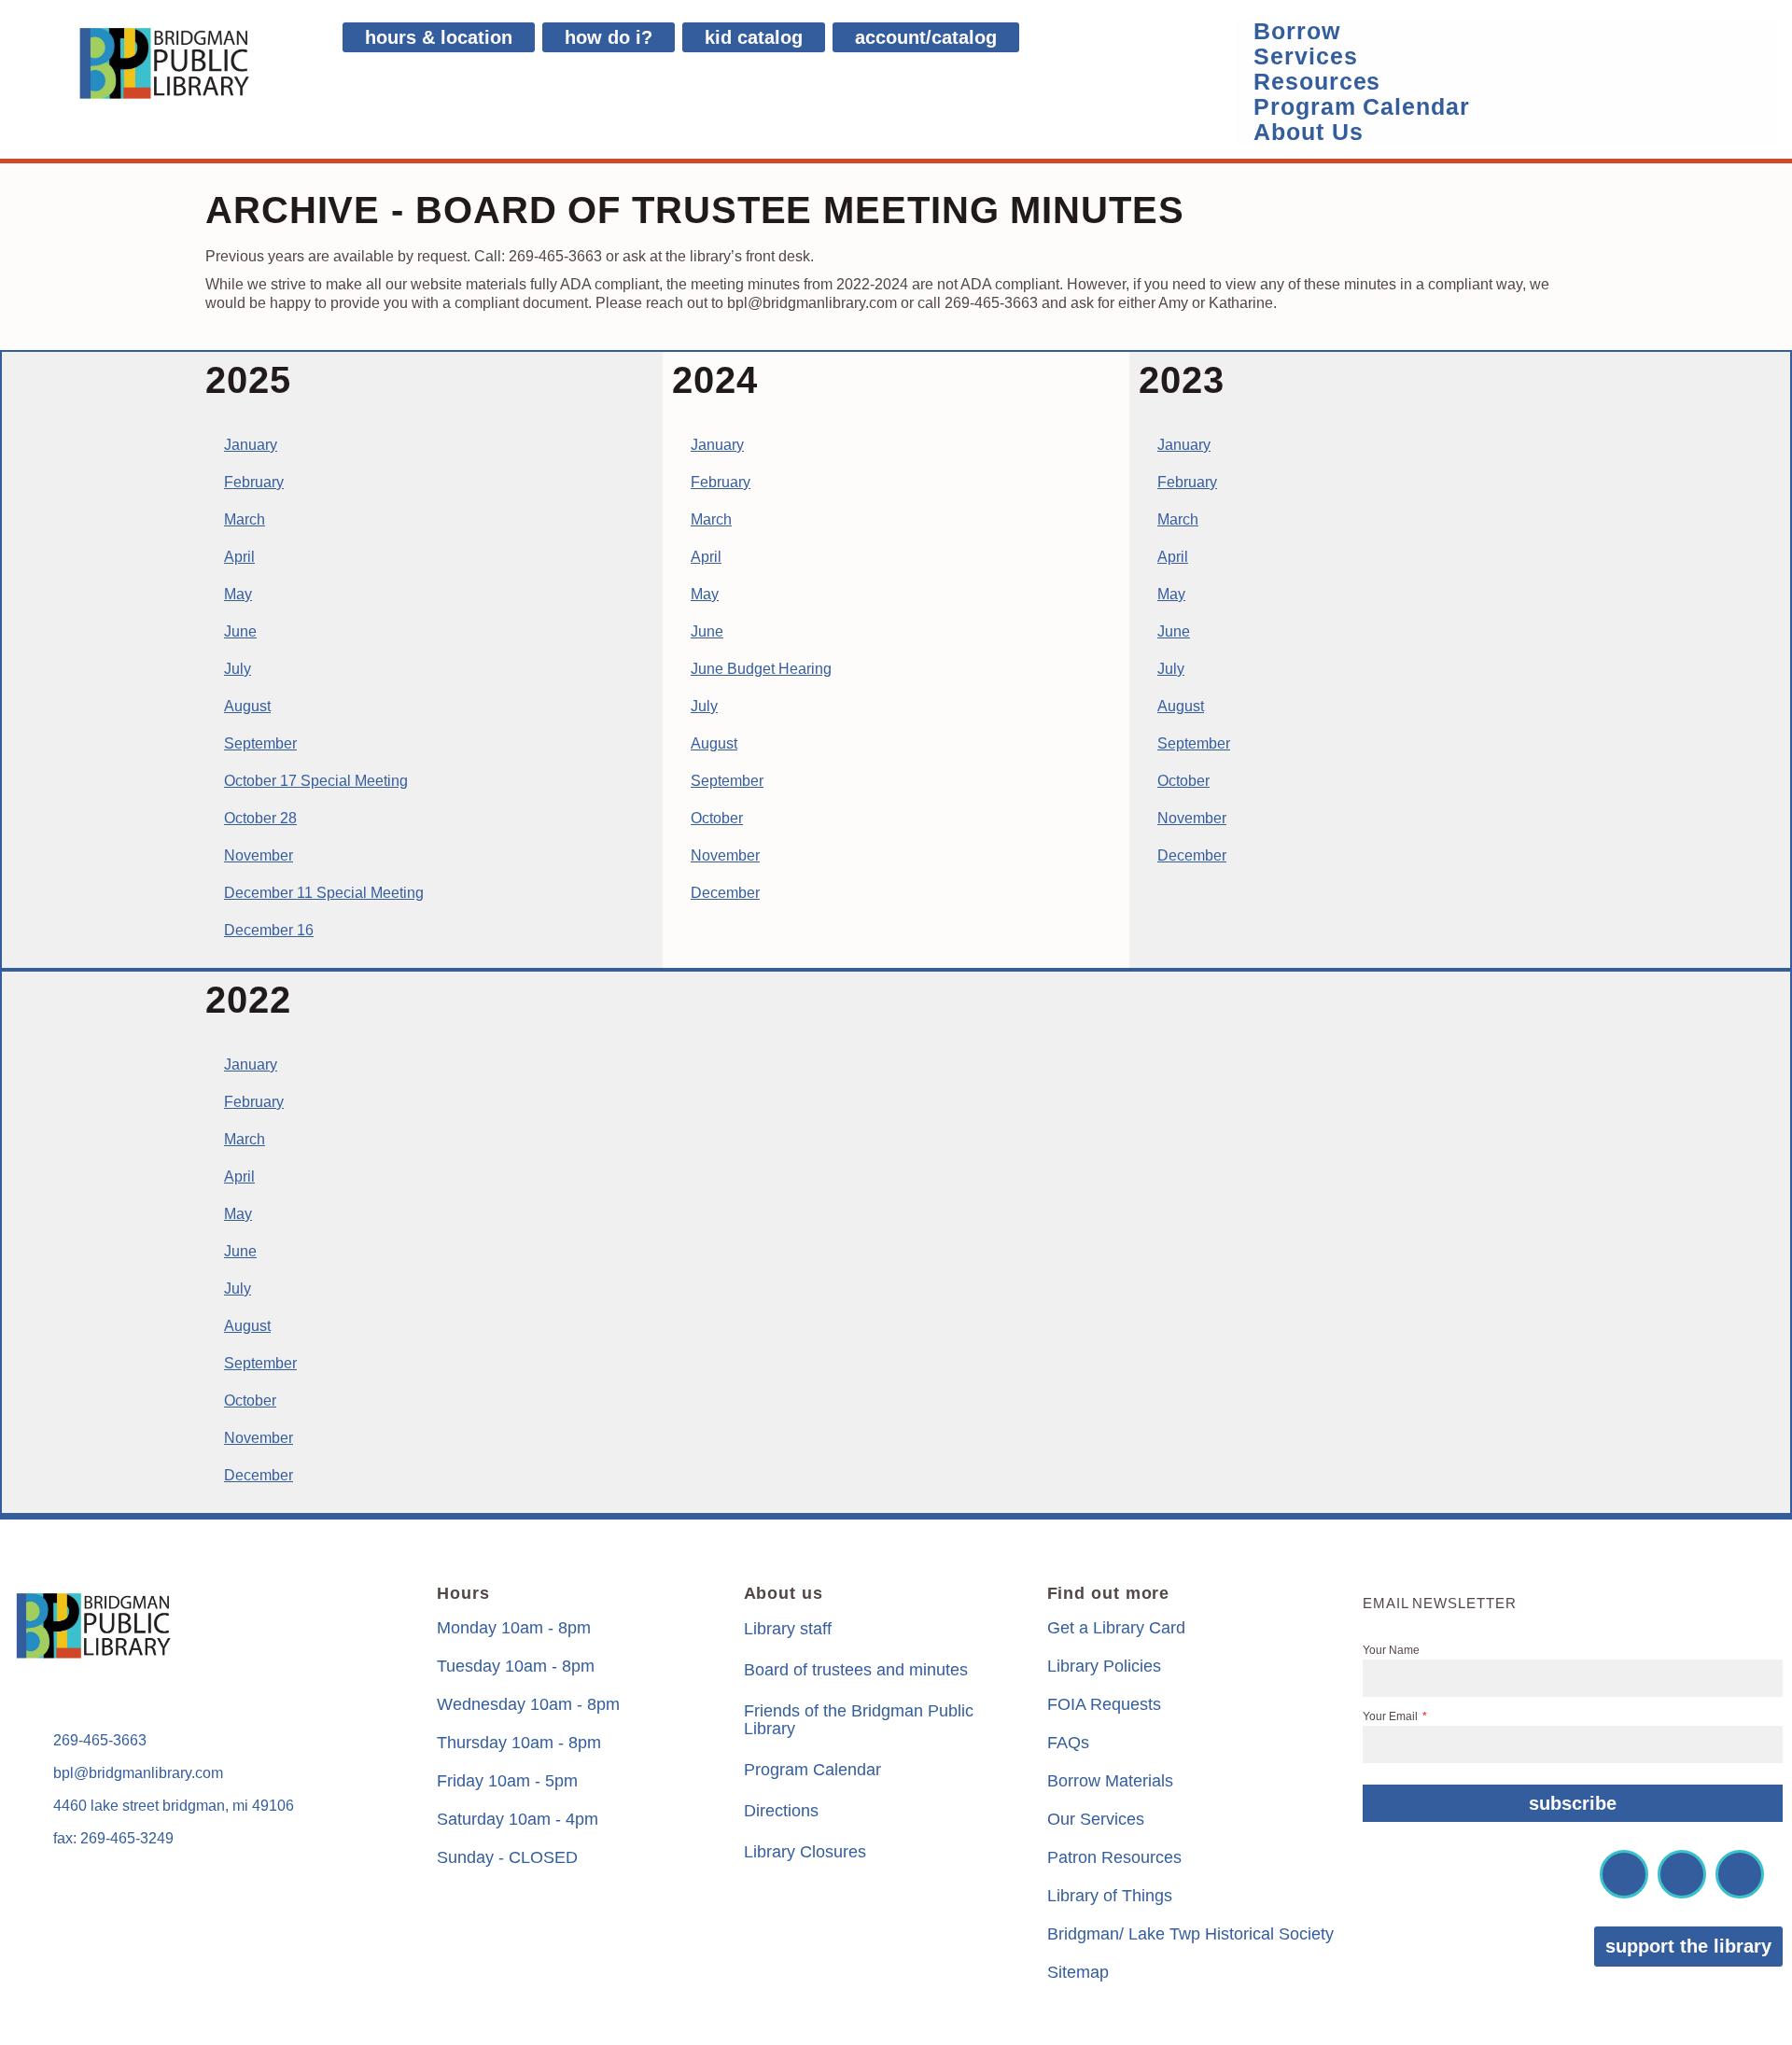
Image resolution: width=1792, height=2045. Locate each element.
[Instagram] (1682, 1874)
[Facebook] (1624, 1874)
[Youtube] (1740, 1874)
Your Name (1391, 1650)
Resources (1317, 82)
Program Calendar (1361, 107)
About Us (1308, 132)
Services (1305, 56)
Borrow (1296, 31)
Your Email (1392, 1716)
